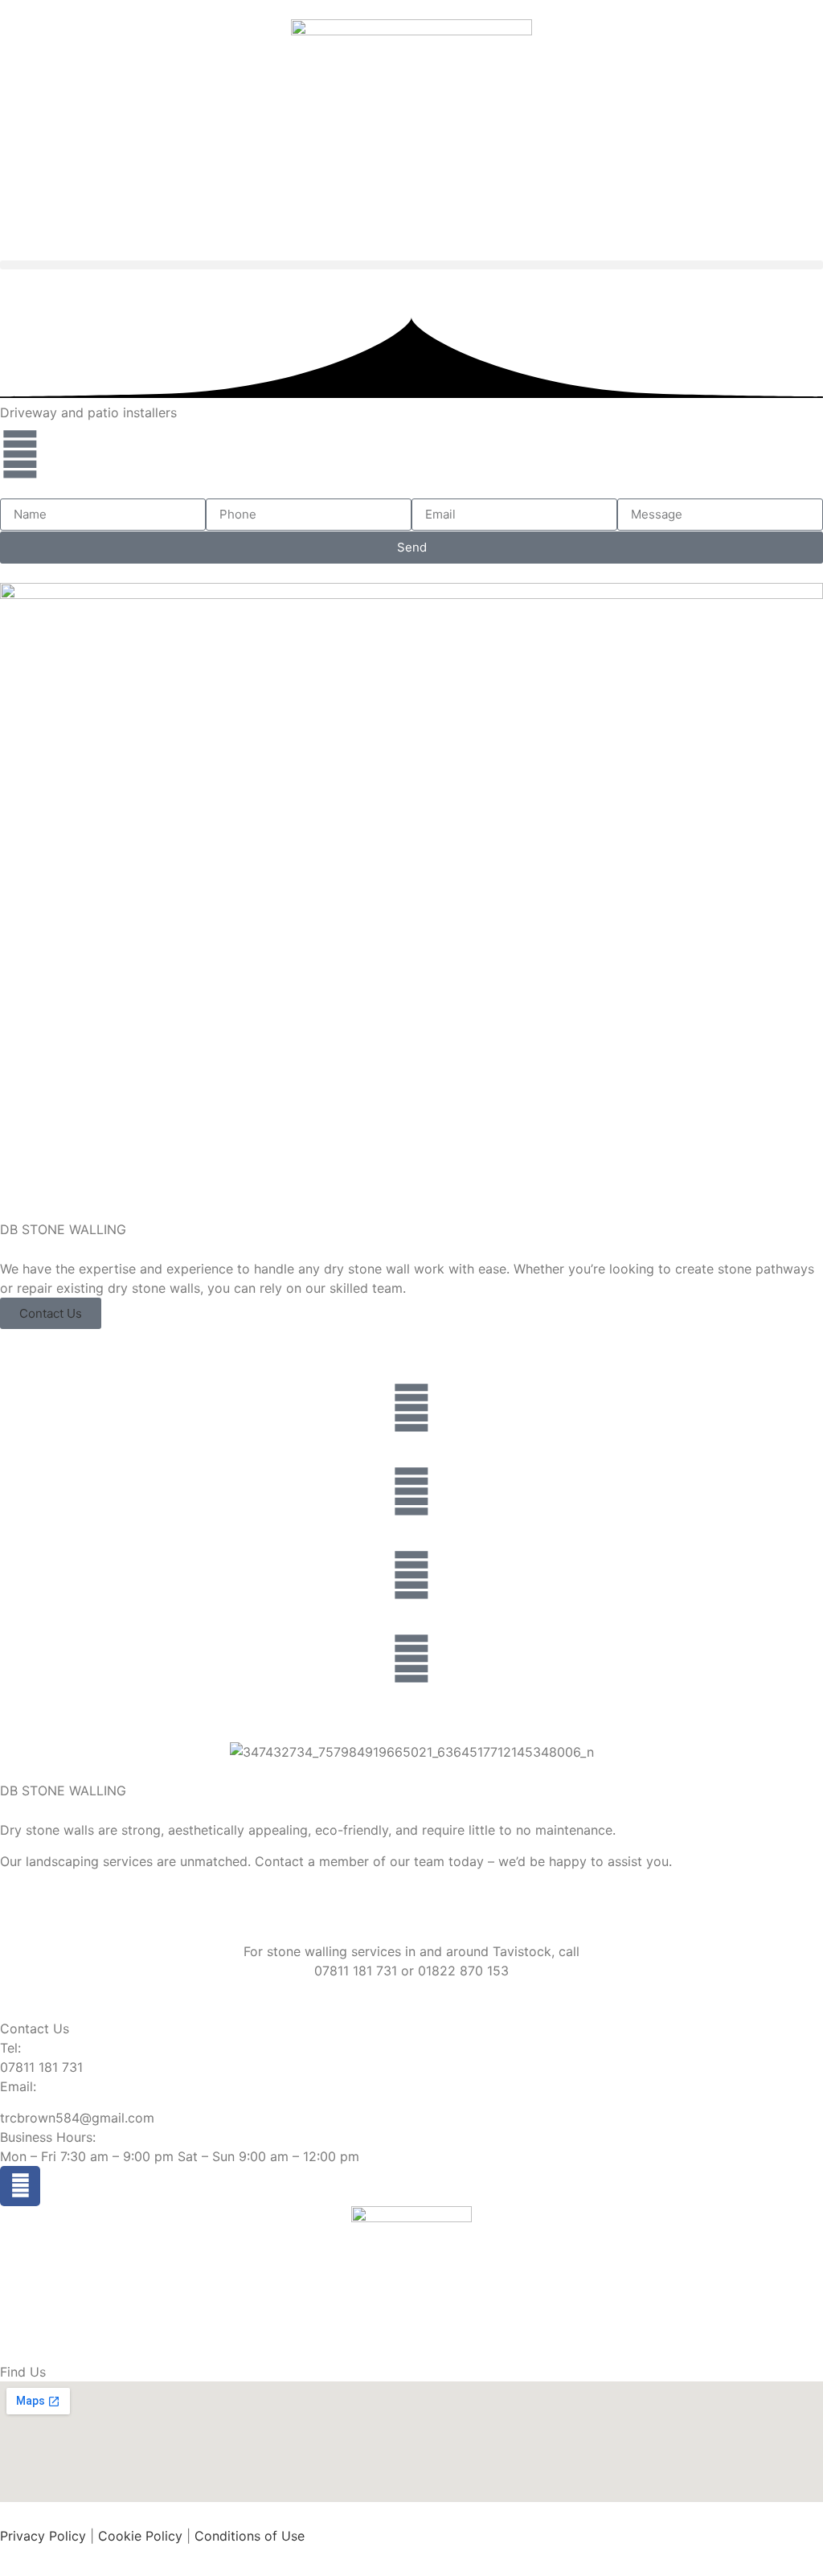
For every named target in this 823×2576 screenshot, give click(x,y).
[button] (411, 265)
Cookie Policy (140, 2536)
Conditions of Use (250, 2536)
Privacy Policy (43, 2536)
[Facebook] (20, 2186)
